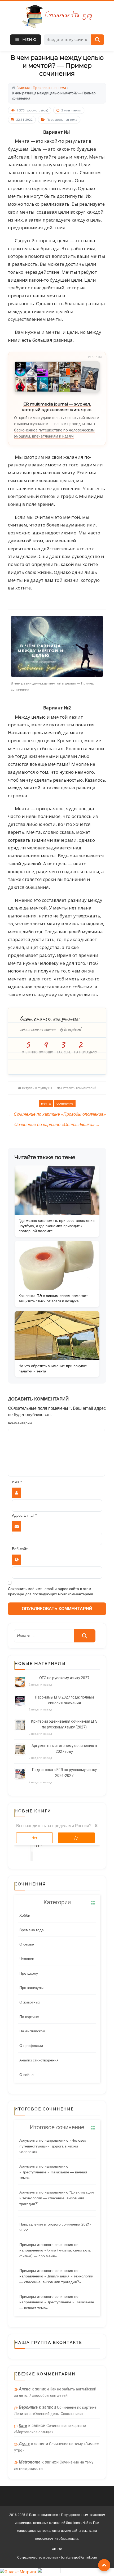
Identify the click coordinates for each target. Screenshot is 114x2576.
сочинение (65, 1103)
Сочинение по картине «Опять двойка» (57, 1125)
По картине (29, 2016)
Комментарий (20, 1423)
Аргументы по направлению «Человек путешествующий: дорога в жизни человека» (53, 2146)
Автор (57, 2549)
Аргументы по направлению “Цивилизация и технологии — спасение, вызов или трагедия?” (57, 2198)
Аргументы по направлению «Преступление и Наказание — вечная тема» (53, 2172)
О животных (30, 2002)
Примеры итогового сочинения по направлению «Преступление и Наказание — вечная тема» (57, 2302)
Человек (27, 1958)
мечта (46, 1103)
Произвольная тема (62, 120)
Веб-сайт (20, 1549)
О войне (27, 2074)
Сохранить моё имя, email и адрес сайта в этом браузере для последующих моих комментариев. (51, 1591)
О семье (27, 1944)
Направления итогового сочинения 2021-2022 (55, 2227)
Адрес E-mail (24, 1516)
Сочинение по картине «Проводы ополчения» (57, 1114)
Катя (23, 2426)
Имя (17, 1482)
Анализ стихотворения (39, 2060)
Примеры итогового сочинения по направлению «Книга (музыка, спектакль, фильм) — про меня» (55, 2250)
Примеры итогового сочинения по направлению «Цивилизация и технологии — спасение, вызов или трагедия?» (56, 2276)
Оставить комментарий (79, 1088)
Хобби (25, 1915)
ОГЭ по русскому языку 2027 (64, 1678)
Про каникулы (31, 1987)
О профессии (31, 2045)
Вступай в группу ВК (37, 1088)
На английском (32, 2031)
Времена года (32, 1930)
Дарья (24, 2444)
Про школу (29, 1973)
